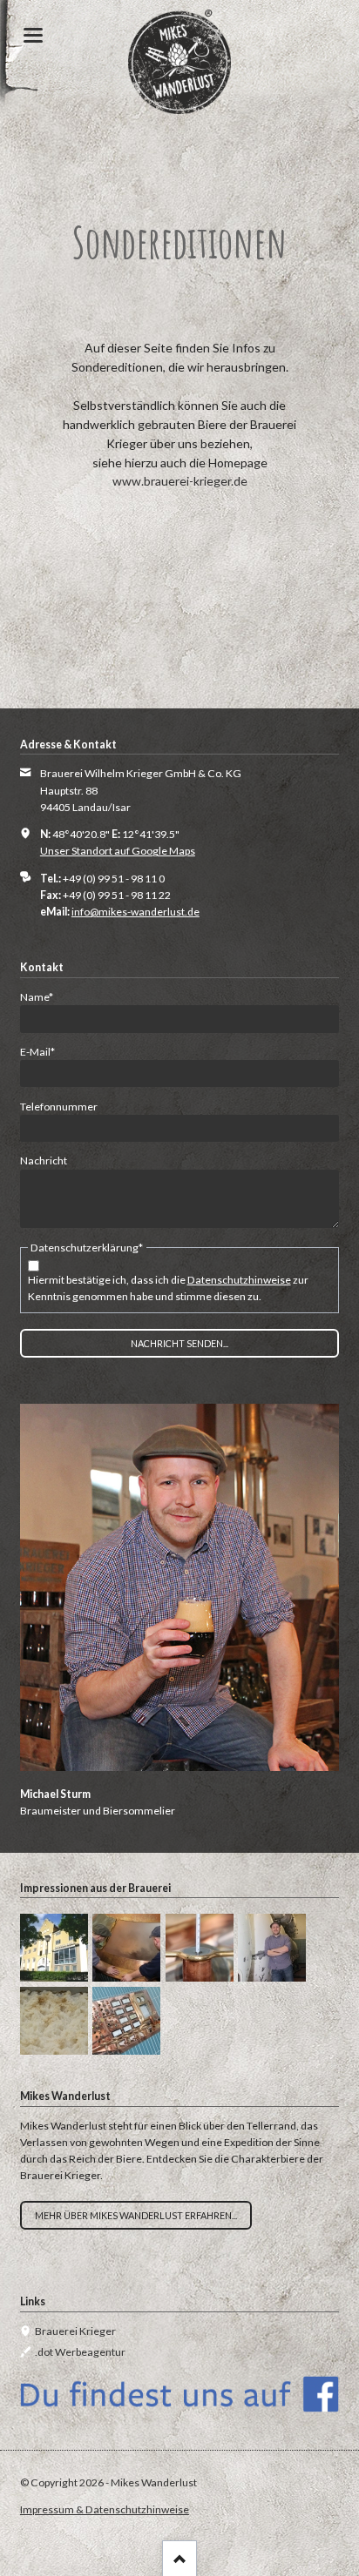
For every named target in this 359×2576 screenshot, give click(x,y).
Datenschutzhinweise (239, 1280)
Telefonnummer (59, 1107)
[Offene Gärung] (54, 2021)
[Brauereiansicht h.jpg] (54, 1948)
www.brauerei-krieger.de (180, 481)
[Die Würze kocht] (126, 1948)
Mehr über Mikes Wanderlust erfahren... (136, 2215)
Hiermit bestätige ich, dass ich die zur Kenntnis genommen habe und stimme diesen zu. (168, 1288)
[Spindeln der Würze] (200, 1948)
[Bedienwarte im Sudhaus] (126, 2021)
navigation (33, 35)
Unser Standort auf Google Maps (118, 851)
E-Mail (44, 1051)
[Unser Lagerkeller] (272, 1948)
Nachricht (44, 1161)
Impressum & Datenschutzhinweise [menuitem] (105, 2509)
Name (44, 996)
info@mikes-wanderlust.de (135, 912)
